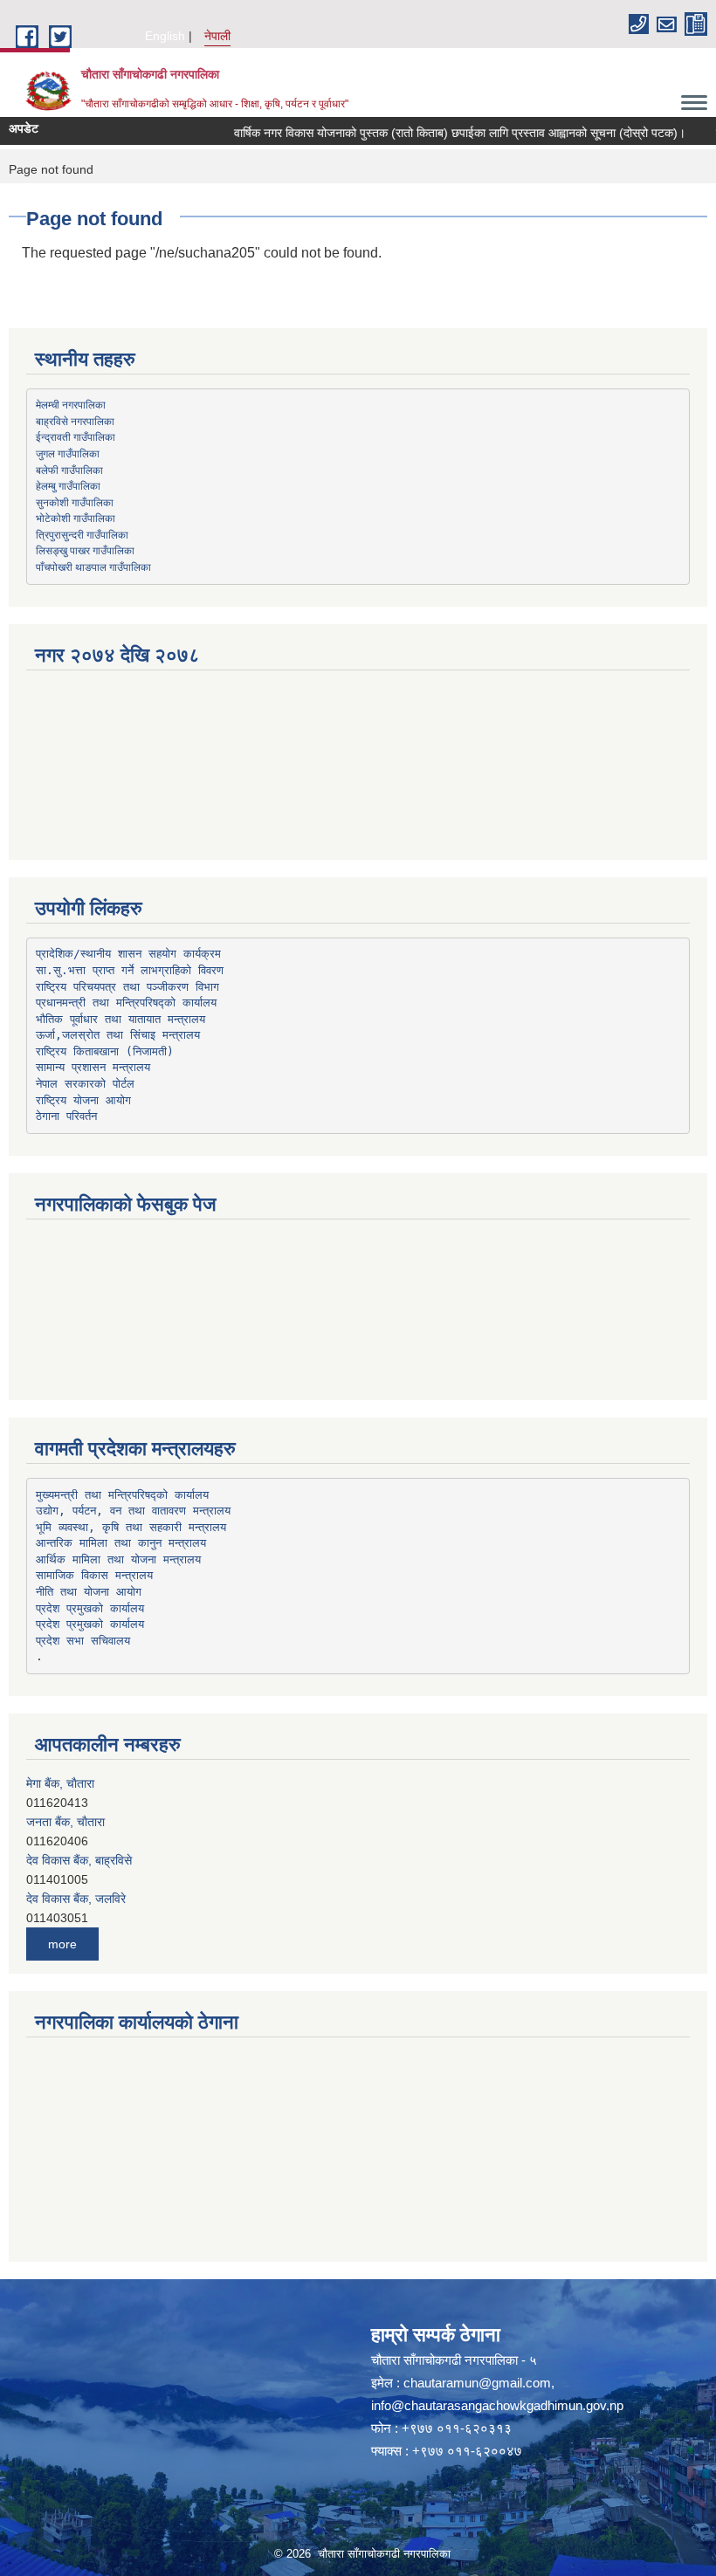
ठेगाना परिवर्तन (66, 1116)
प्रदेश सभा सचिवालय (83, 1641)
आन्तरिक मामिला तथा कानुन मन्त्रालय (121, 1543)
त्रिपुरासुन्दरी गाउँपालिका (82, 534)
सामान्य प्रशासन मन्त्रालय (93, 1067)
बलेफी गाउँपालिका (69, 470)
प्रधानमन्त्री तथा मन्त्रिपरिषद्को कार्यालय (126, 1003)
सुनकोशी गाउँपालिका (75, 502)
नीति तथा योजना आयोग (89, 1592)
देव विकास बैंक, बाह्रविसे (79, 1860)
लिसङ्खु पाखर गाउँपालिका (85, 550)
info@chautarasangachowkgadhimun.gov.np (497, 2405)
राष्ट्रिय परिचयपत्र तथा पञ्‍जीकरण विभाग (127, 987)
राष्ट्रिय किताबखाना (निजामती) (105, 1051)
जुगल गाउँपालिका (68, 453)
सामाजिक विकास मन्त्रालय (94, 1575)
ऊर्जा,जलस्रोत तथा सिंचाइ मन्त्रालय (118, 1035)
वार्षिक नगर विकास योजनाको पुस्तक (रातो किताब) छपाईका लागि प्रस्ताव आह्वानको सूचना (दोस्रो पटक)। (441, 133)
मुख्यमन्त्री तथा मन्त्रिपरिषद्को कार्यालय (122, 1495)
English (165, 36)
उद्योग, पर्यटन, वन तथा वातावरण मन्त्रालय (133, 1511)
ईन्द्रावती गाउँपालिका (76, 436)
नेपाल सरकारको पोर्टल (85, 1084)
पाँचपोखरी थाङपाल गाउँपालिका (93, 567)
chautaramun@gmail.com (477, 2383)
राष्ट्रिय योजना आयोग (83, 1100)
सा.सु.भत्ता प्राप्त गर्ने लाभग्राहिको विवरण (130, 970)
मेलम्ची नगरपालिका (71, 404)
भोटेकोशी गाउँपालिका (76, 518)
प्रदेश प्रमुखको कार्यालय (90, 1608)
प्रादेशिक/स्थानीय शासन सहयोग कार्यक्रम (128, 954)
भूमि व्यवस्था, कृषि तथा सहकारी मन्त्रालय (131, 1527)
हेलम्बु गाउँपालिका (68, 485)
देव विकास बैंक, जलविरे (76, 1899)
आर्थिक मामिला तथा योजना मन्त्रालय (118, 1559)
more (62, 1944)
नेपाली (217, 36)
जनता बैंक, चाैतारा (65, 1822)
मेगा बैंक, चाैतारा (60, 1783)
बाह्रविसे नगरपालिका (75, 421)
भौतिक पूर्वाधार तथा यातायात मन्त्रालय (120, 1019)
